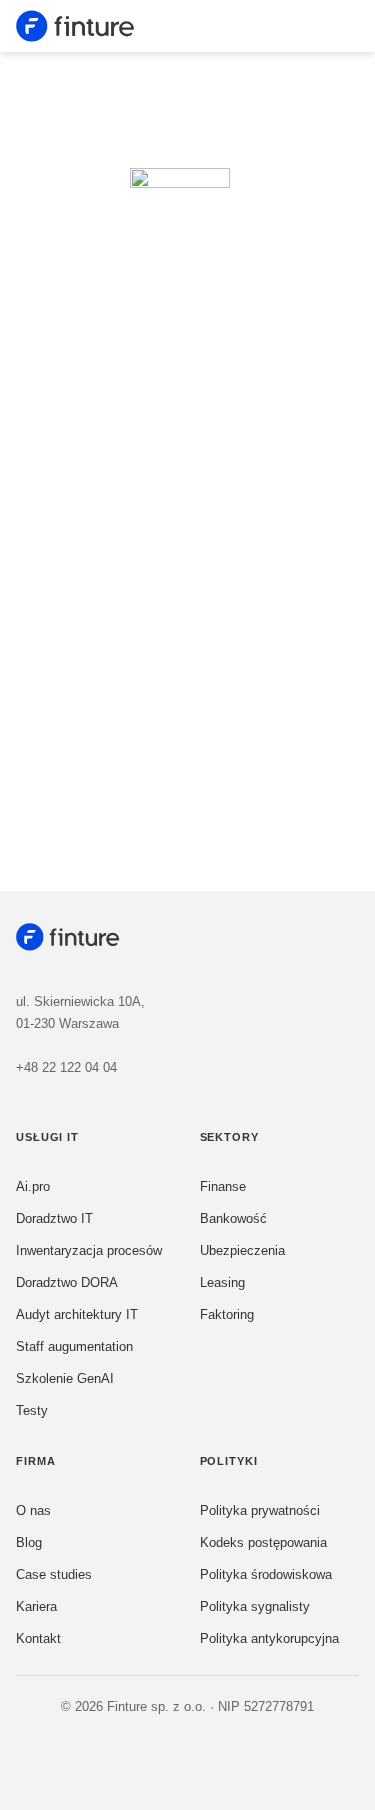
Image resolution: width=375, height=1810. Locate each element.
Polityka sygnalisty (255, 1606)
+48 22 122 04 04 (66, 1067)
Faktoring (227, 1314)
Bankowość (233, 1218)
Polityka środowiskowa (266, 1574)
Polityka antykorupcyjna (269, 1638)
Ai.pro (33, 1186)
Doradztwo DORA (67, 1282)
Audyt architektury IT (77, 1314)
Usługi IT (47, 1137)
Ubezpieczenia (242, 1250)
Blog (29, 1542)
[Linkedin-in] (167, 1758)
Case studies (54, 1574)
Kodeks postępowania (263, 1542)
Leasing (222, 1282)
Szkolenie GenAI (65, 1378)
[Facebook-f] (125, 1758)
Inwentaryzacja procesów (89, 1250)
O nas (33, 1510)
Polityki (229, 1461)
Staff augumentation (74, 1346)
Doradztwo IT (54, 1218)
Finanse (223, 1186)
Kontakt (38, 1638)
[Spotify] (251, 1758)
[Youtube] (209, 1758)
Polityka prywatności (260, 1510)
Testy (32, 1410)
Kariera (36, 1606)
